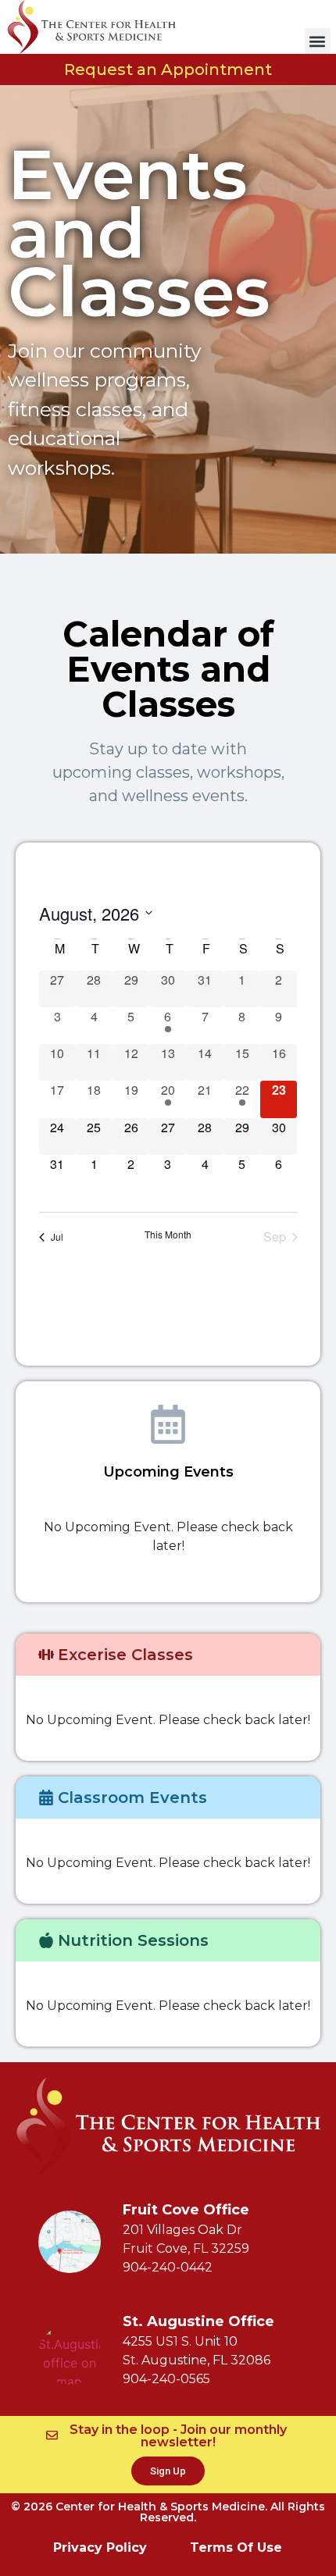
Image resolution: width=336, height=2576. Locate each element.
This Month (168, 1235)
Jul (57, 1236)
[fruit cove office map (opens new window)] (70, 2242)
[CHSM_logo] (92, 27)
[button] (318, 41)
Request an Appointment (168, 69)
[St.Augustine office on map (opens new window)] (70, 2353)
